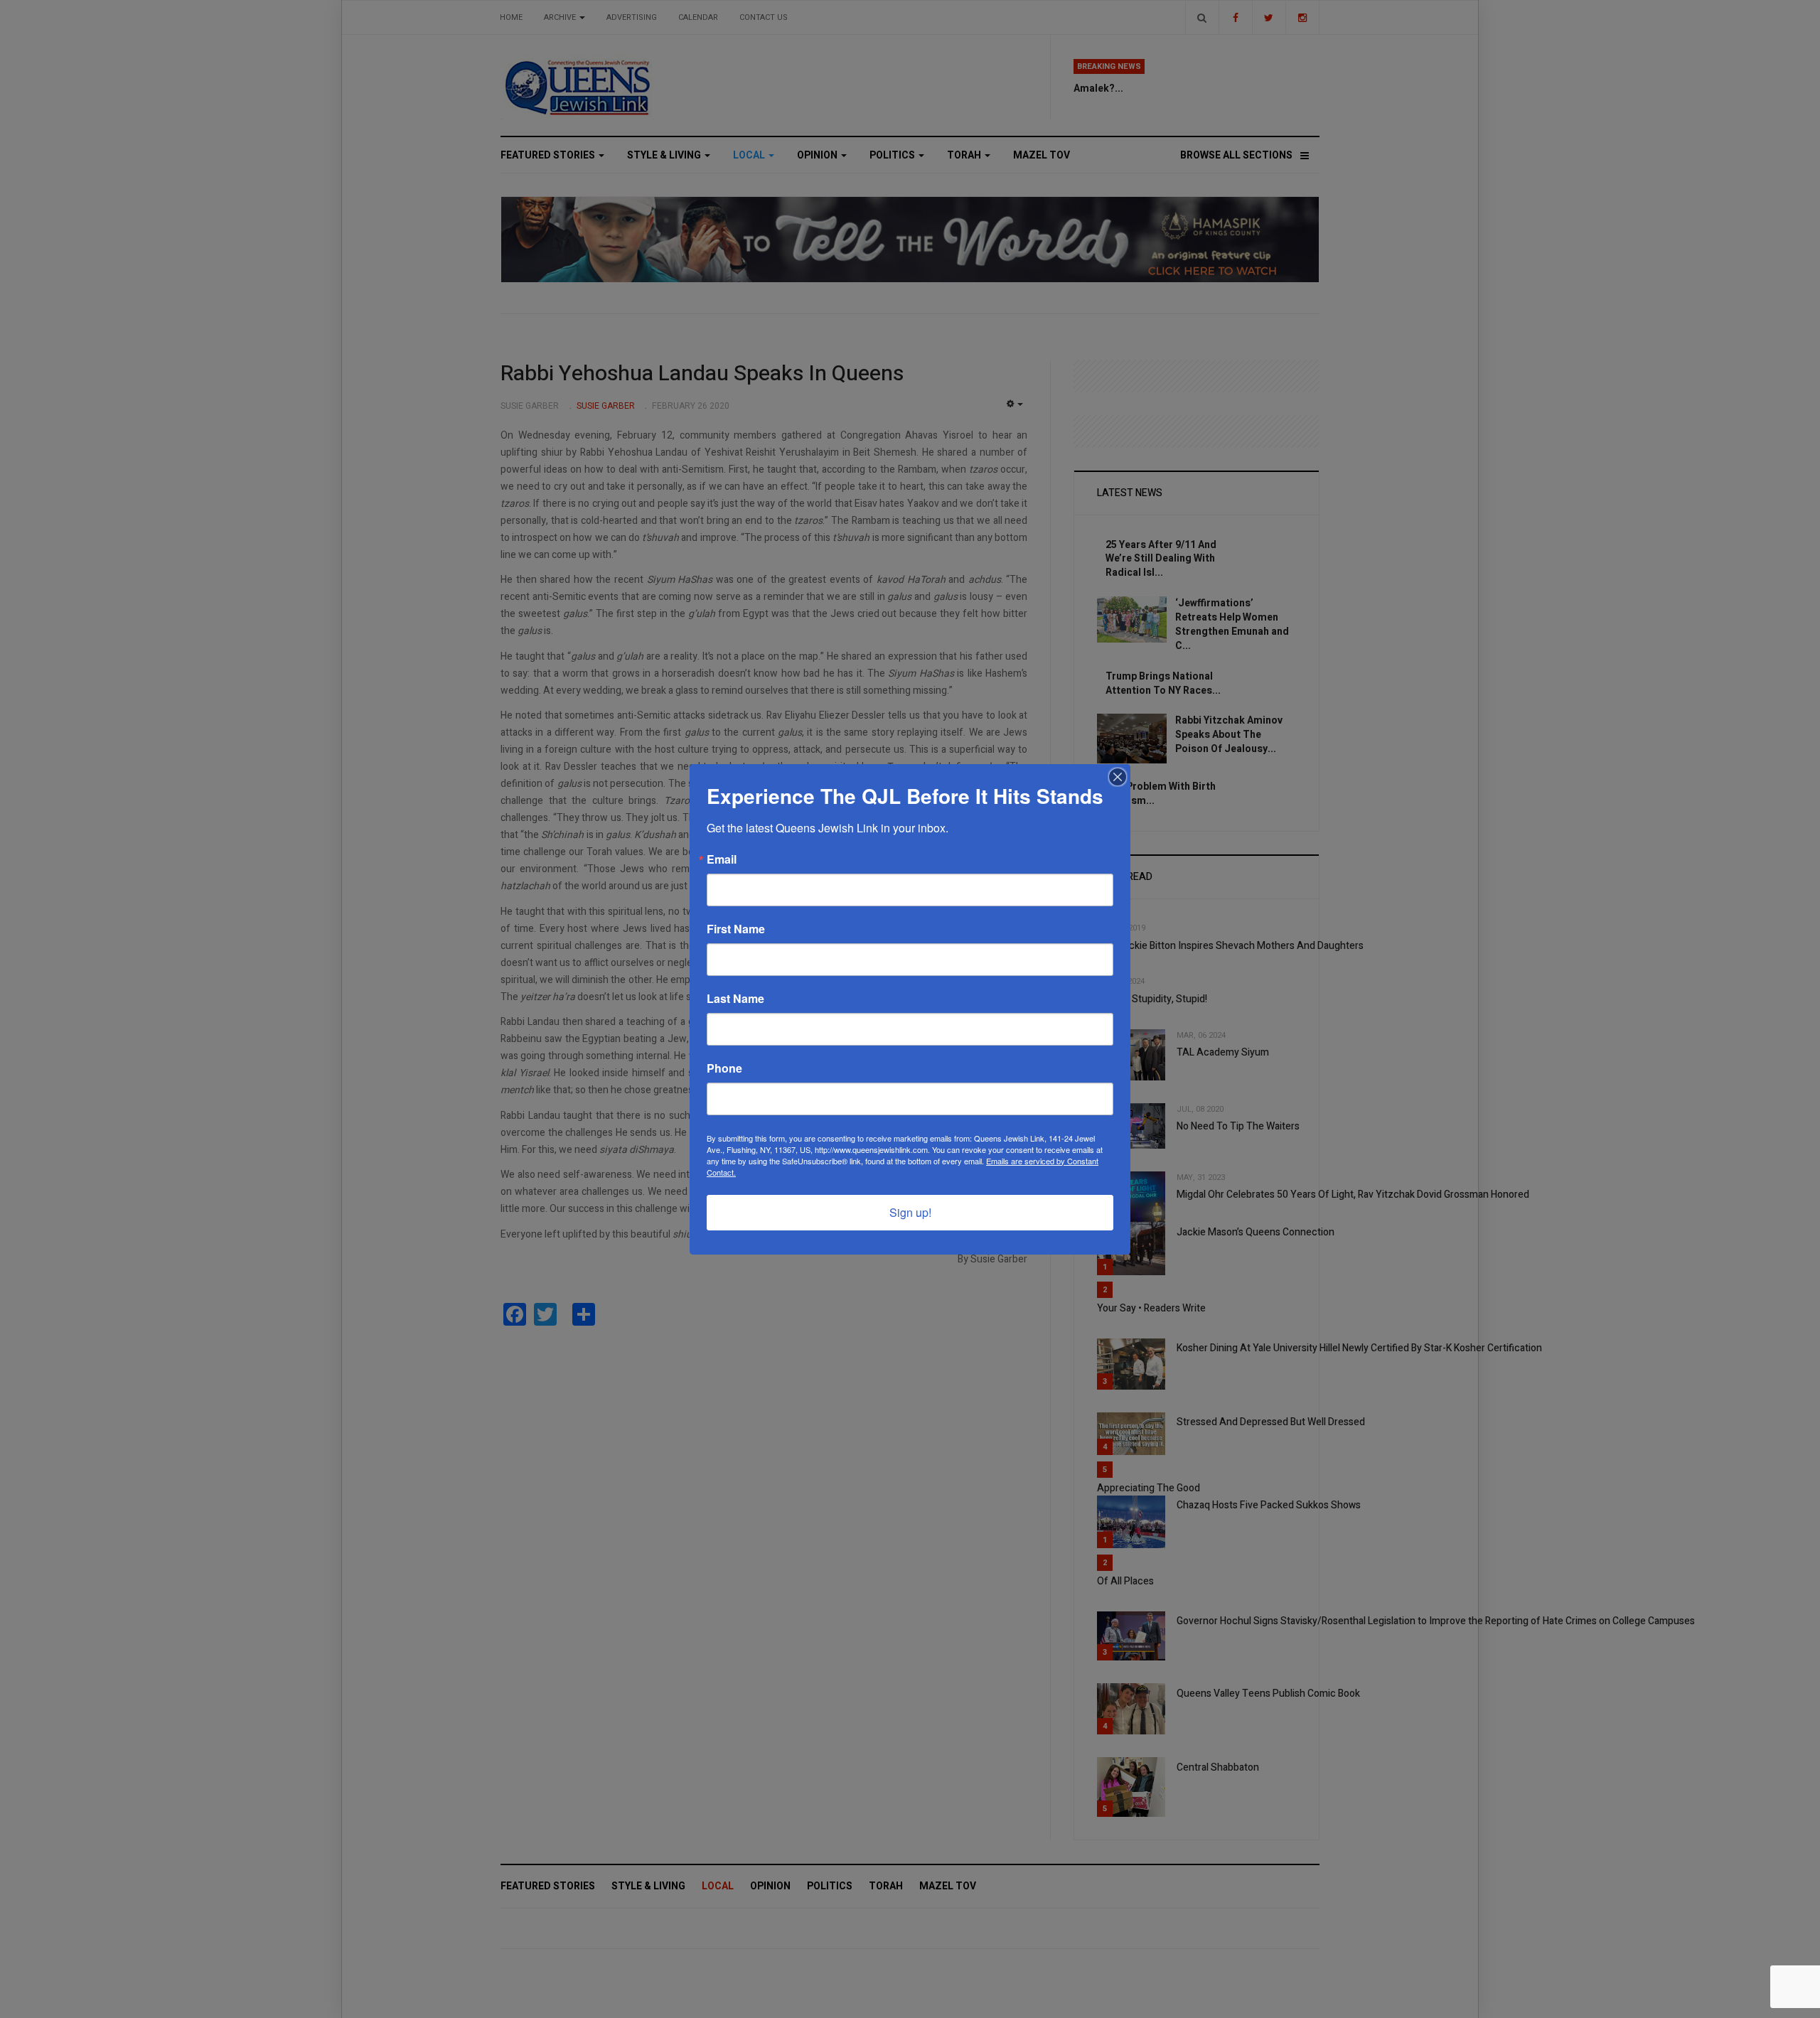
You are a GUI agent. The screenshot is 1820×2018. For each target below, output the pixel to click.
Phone (724, 1068)
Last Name (735, 999)
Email (722, 859)
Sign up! (910, 1212)
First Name (736, 929)
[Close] (1118, 777)
